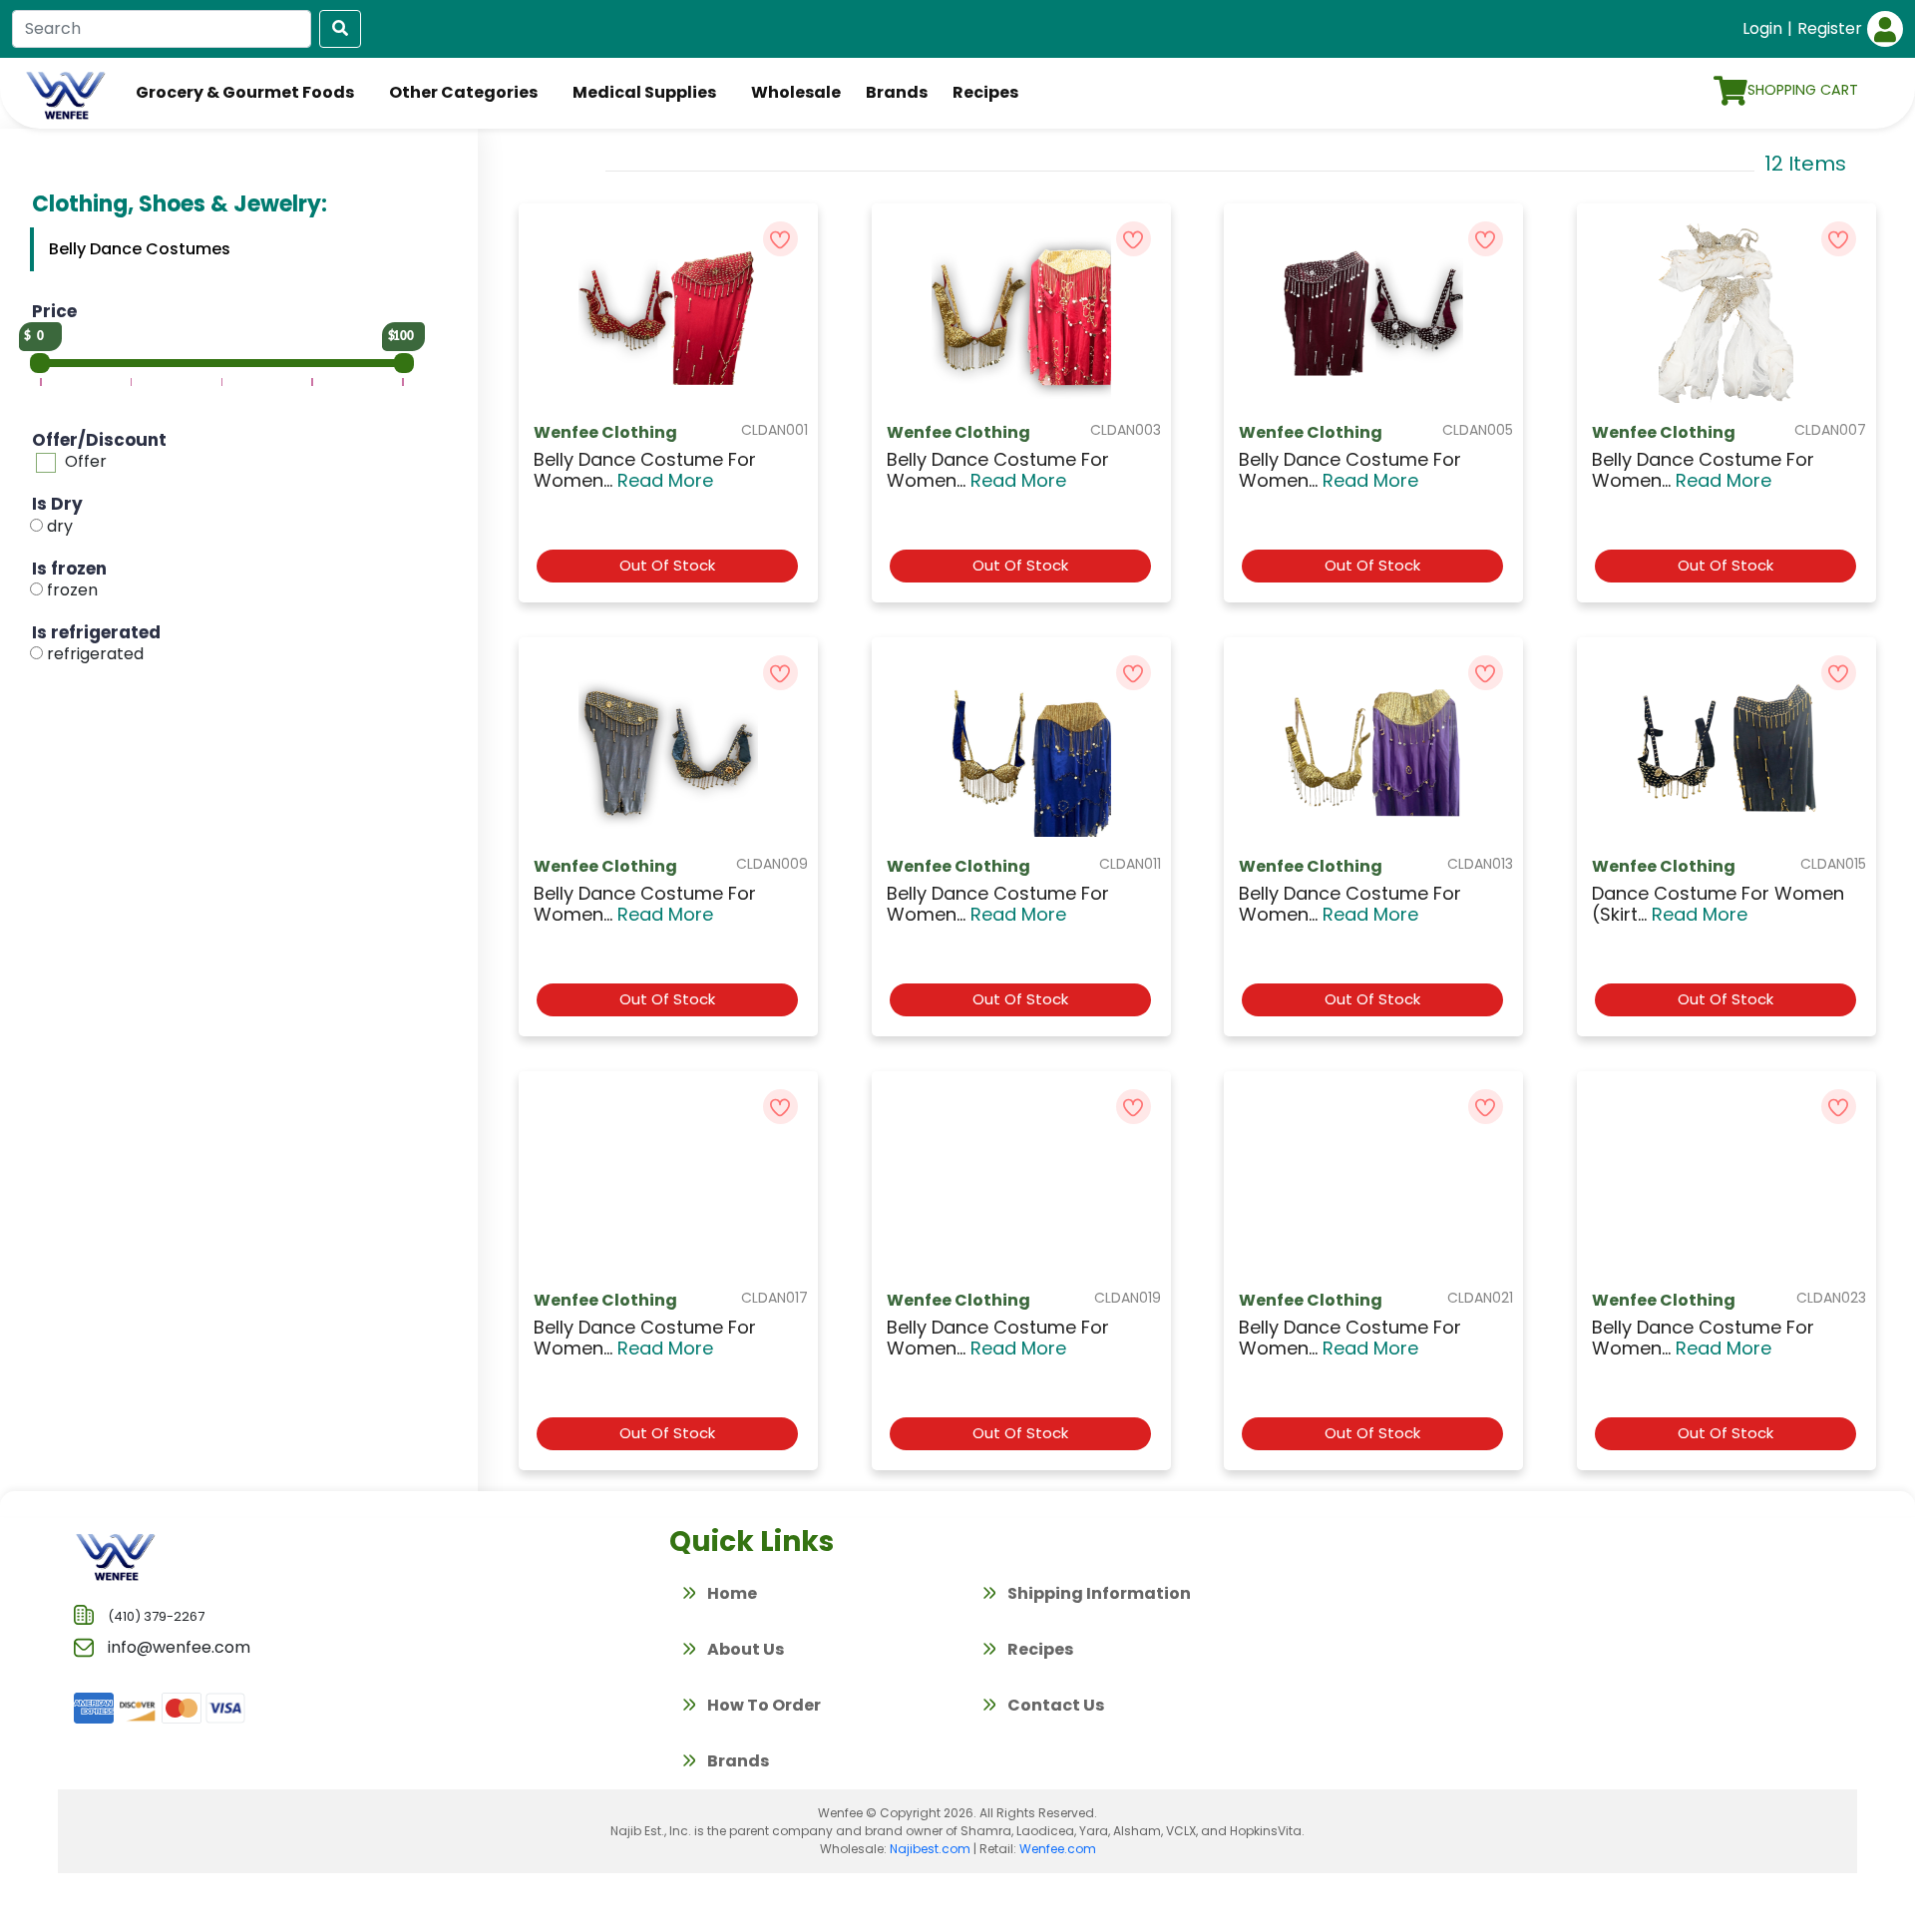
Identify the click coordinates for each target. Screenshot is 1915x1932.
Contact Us (1054, 1705)
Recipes (985, 92)
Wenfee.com (1058, 1849)
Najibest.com (930, 1849)
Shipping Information (1098, 1593)
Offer (86, 461)
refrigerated (95, 654)
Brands (897, 92)
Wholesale (796, 92)
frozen (72, 590)
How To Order (763, 1705)
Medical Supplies (644, 92)
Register (1830, 28)
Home (731, 1593)
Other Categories (463, 92)
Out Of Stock (667, 565)
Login (1762, 28)
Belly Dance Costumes (140, 249)
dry (60, 526)
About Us (744, 1649)
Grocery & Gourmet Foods (245, 92)
